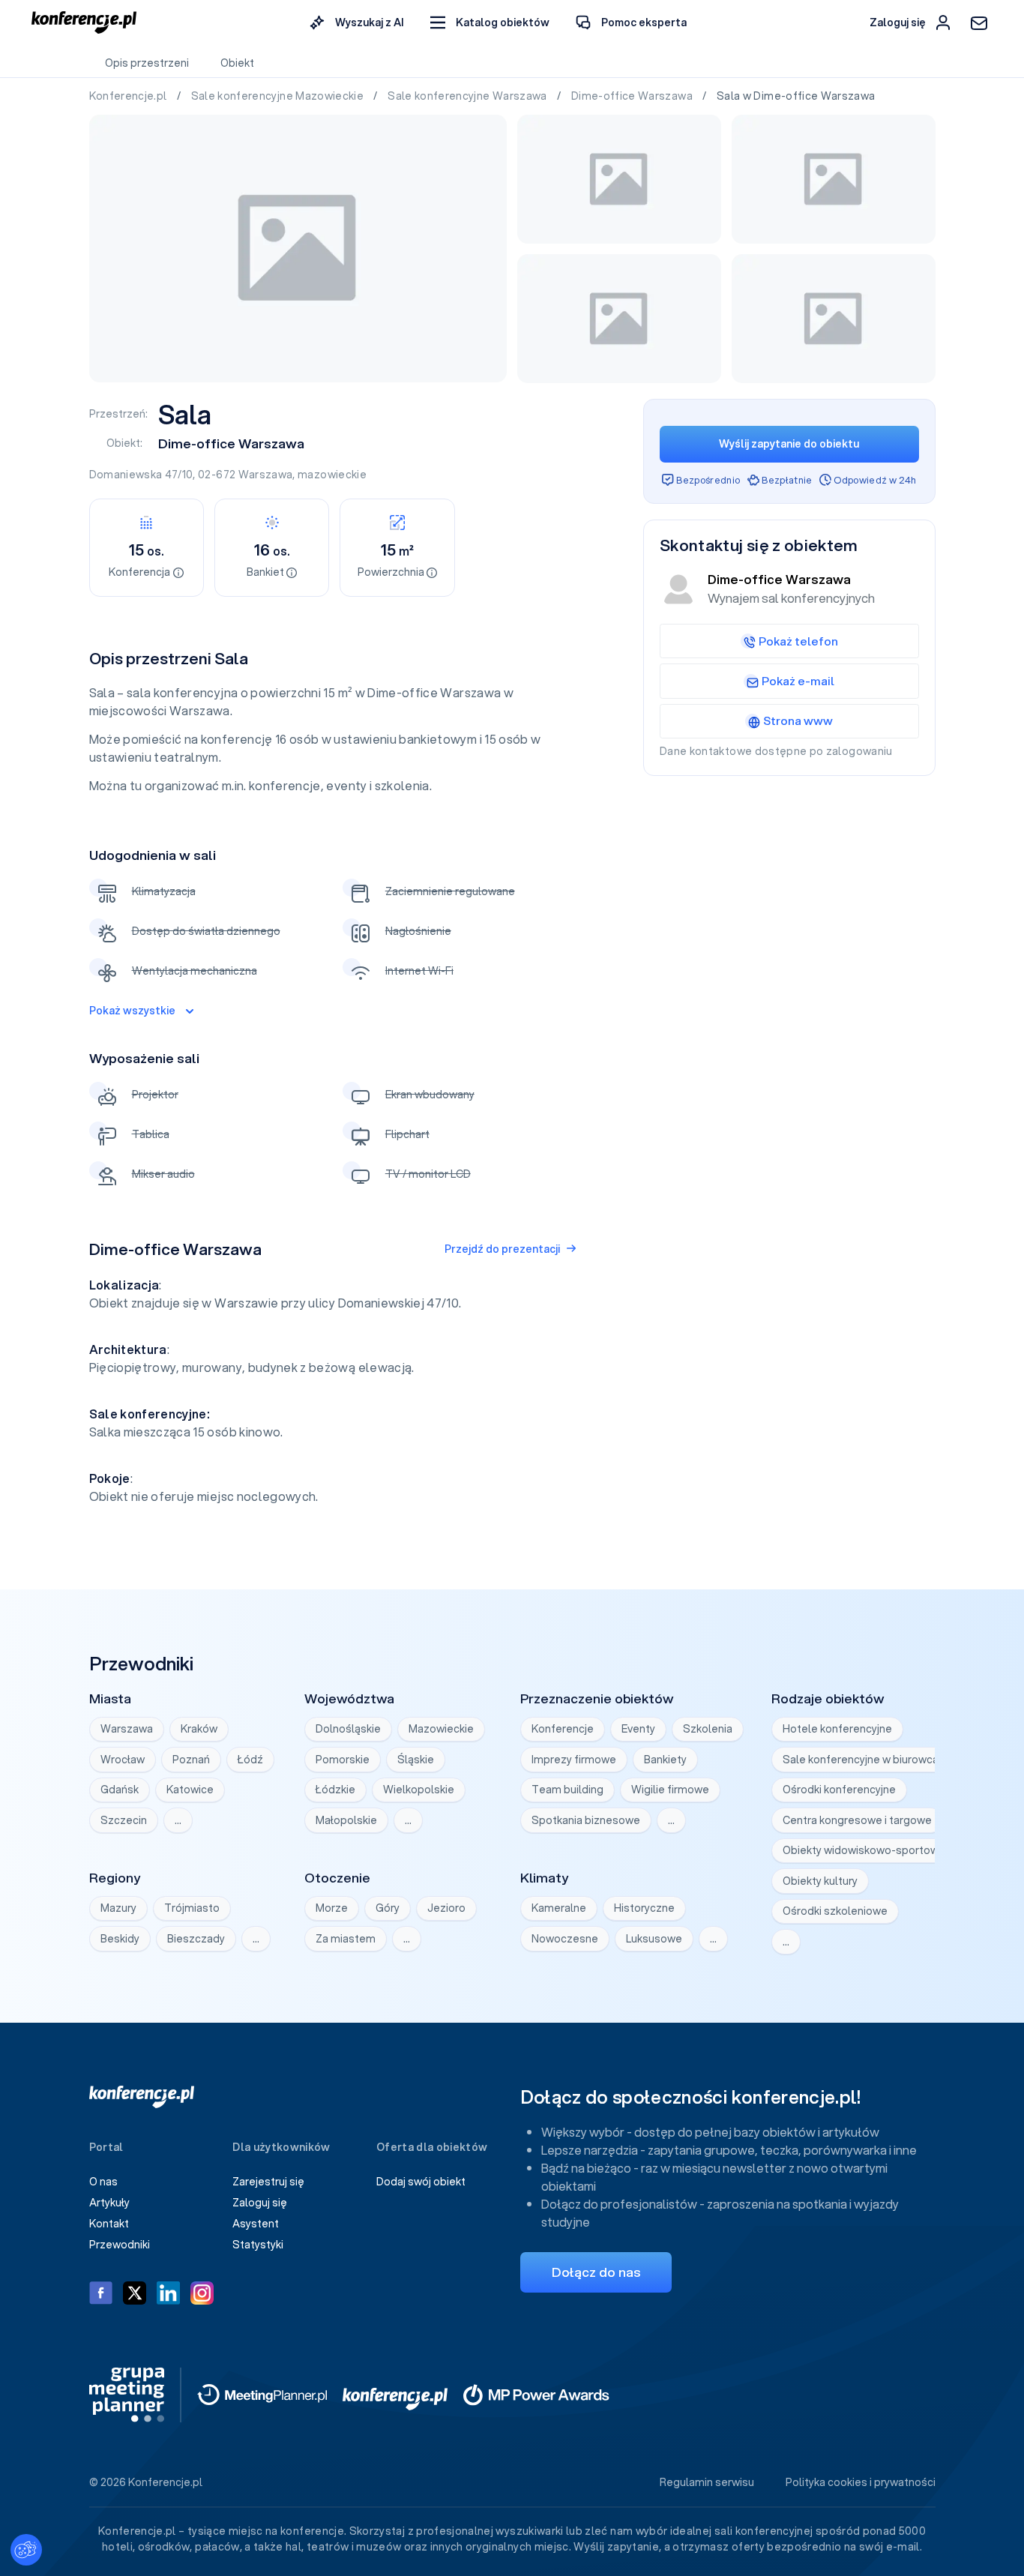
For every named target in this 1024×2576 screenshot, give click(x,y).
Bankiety (665, 1760)
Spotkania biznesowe (586, 1820)
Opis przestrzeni (147, 63)
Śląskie (416, 1760)
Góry (388, 1908)
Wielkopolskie (419, 1790)
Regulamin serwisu (707, 2482)
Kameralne (559, 1908)
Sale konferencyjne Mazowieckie (279, 96)
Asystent (256, 2224)
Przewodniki (120, 2245)
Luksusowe (654, 1939)
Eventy (638, 1729)
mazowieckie (332, 475)
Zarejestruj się (268, 2182)
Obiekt (237, 63)
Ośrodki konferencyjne (839, 1790)
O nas (103, 2182)
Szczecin (124, 1820)
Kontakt (109, 2224)
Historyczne (644, 1908)
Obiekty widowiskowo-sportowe (864, 1850)
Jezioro (446, 1908)
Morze (332, 1908)
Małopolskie (346, 1820)
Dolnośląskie (348, 1729)
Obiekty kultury (820, 1881)
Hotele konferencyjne (837, 1729)
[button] (490, 23)
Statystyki (258, 2245)
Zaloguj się (260, 2203)
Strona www (798, 720)
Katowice (190, 1790)
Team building (567, 1790)
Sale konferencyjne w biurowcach (867, 1760)
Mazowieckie (441, 1729)
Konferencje (563, 1729)
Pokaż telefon (798, 641)
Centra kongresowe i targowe (857, 1820)
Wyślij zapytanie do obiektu (789, 444)
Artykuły (109, 2203)
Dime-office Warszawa (633, 96)
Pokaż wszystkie (132, 1011)
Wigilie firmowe (670, 1790)
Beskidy (120, 1939)
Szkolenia (708, 1729)
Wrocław (123, 1760)
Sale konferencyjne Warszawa (469, 96)
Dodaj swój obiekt (421, 2182)
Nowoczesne (565, 1939)
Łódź (250, 1760)
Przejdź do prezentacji (502, 1249)
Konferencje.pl (129, 96)
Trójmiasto (192, 1908)
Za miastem (346, 1939)
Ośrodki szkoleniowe (835, 1911)
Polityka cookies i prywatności (861, 2482)
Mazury (118, 1908)
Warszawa (266, 475)
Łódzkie (335, 1790)
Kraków (199, 1729)
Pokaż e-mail (798, 681)
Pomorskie (343, 1760)
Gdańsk (120, 1790)
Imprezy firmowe (574, 1760)
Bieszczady (196, 1939)
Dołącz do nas (596, 2272)
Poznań (191, 1760)
